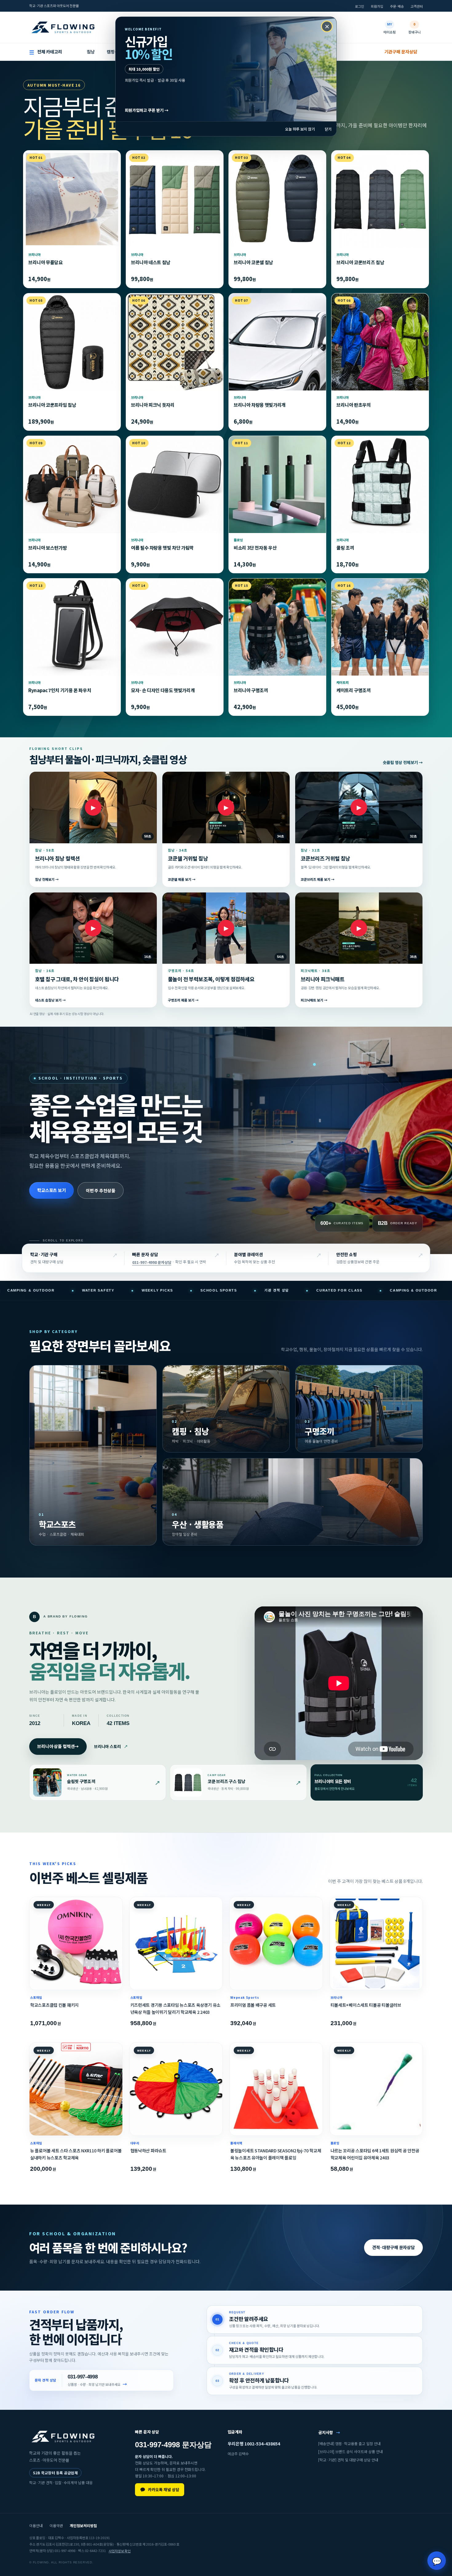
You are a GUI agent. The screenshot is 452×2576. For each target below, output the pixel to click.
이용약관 (56, 2525)
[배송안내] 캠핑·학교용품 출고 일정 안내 (349, 2443)
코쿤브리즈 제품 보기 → (318, 880)
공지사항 (329, 2432)
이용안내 (36, 2525)
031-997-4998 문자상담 (152, 1263)
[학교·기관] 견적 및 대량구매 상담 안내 (348, 2460)
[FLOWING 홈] (63, 27)
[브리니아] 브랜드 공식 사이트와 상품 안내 (351, 2452)
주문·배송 (397, 6)
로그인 (359, 6)
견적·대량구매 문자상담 (393, 2247)
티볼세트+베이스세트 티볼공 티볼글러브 (366, 2005)
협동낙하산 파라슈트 (148, 2151)
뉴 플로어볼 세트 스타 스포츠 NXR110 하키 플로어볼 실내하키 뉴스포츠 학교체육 (76, 2154)
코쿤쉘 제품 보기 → (182, 880)
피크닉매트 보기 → (314, 1000)
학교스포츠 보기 (52, 1190)
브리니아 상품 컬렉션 (58, 1746)
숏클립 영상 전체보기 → (403, 763)
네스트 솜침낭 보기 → (50, 1000)
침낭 (91, 52)
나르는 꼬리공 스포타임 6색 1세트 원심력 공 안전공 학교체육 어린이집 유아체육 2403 (375, 2154)
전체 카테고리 (46, 52)
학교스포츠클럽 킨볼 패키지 (54, 2005)
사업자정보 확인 (120, 2551)
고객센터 (417, 6)
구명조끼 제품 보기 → (183, 1000)
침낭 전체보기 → (47, 880)
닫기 (328, 129)
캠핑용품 (115, 52)
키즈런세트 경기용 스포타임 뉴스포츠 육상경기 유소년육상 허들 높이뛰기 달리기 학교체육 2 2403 (175, 2008)
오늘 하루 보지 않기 (300, 129)
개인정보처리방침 (83, 2525)
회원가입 (377, 6)
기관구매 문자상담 (401, 52)
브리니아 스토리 (111, 1747)
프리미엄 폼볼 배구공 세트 (253, 2005)
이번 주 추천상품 (101, 1190)
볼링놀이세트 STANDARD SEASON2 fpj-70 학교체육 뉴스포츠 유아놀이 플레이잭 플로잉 (276, 2154)
